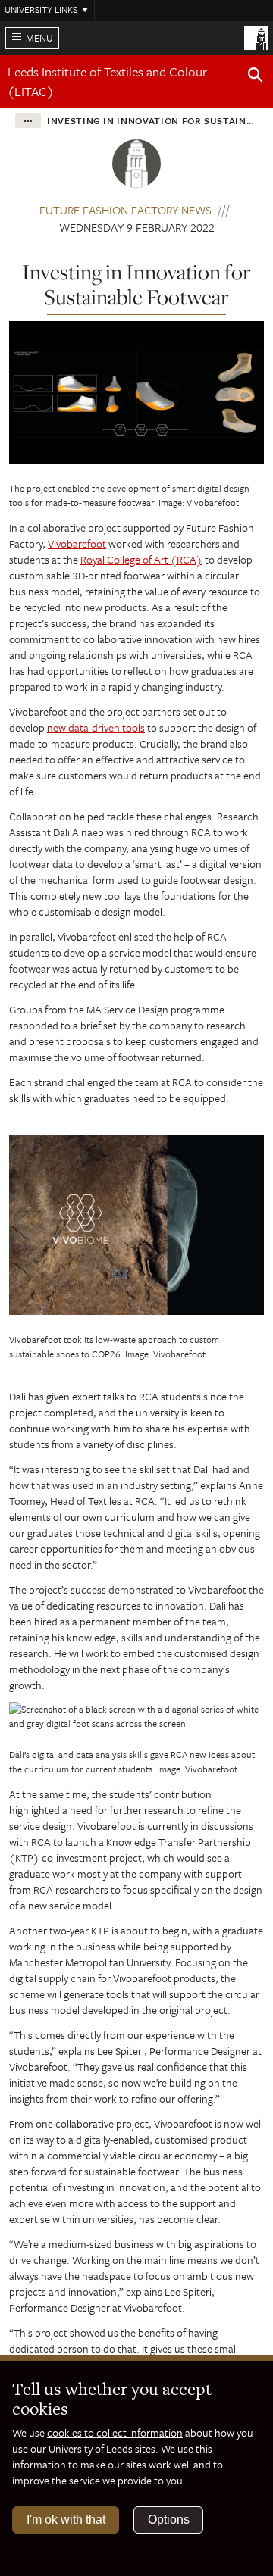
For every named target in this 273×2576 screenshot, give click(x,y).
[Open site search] (256, 77)
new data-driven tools (96, 728)
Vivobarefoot (77, 543)
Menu (39, 38)
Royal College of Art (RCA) (141, 559)
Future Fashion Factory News (126, 210)
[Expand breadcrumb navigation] (28, 120)
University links (41, 9)
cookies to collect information (115, 2432)
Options (169, 2520)
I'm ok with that (66, 2520)
